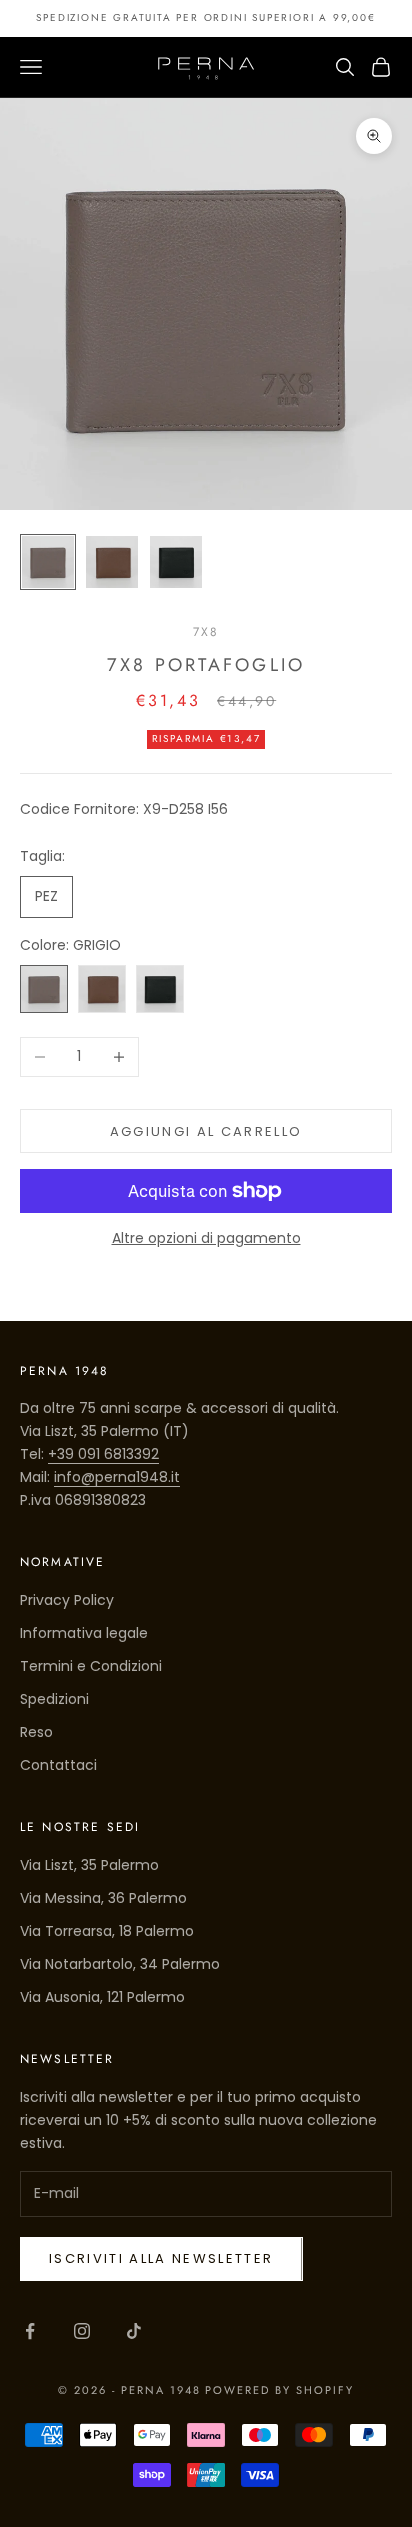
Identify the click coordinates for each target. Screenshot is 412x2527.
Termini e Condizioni (91, 1666)
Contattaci (58, 1765)
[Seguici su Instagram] (82, 2331)
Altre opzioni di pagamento (206, 1238)
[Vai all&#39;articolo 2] (112, 562)
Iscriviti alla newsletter (161, 2258)
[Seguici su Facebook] (30, 2331)
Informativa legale (84, 1633)
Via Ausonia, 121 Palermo (102, 1997)
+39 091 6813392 (103, 1454)
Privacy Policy (67, 1600)
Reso (36, 1732)
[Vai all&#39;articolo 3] (176, 562)
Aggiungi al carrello (206, 1131)
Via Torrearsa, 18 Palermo (107, 1931)
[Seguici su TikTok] (134, 2331)
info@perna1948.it (117, 1477)
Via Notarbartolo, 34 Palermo (120, 1964)
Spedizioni (54, 1699)
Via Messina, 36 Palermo (103, 1898)
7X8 (206, 632)
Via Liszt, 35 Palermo (89, 1865)
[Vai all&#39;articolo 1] (48, 562)
